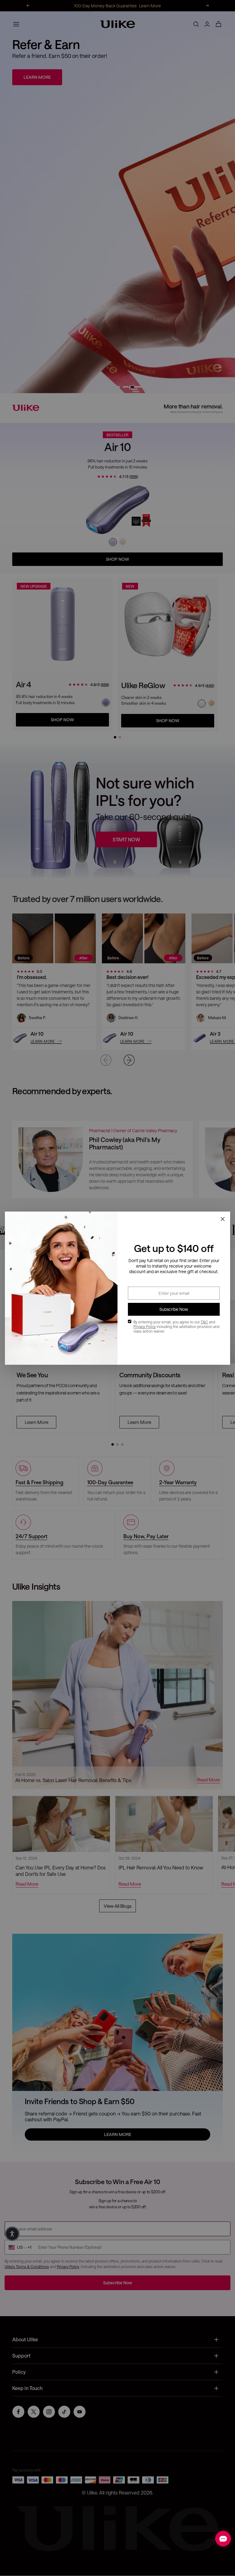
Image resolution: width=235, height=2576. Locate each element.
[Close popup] (222, 1219)
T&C (204, 1322)
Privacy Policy (145, 1326)
